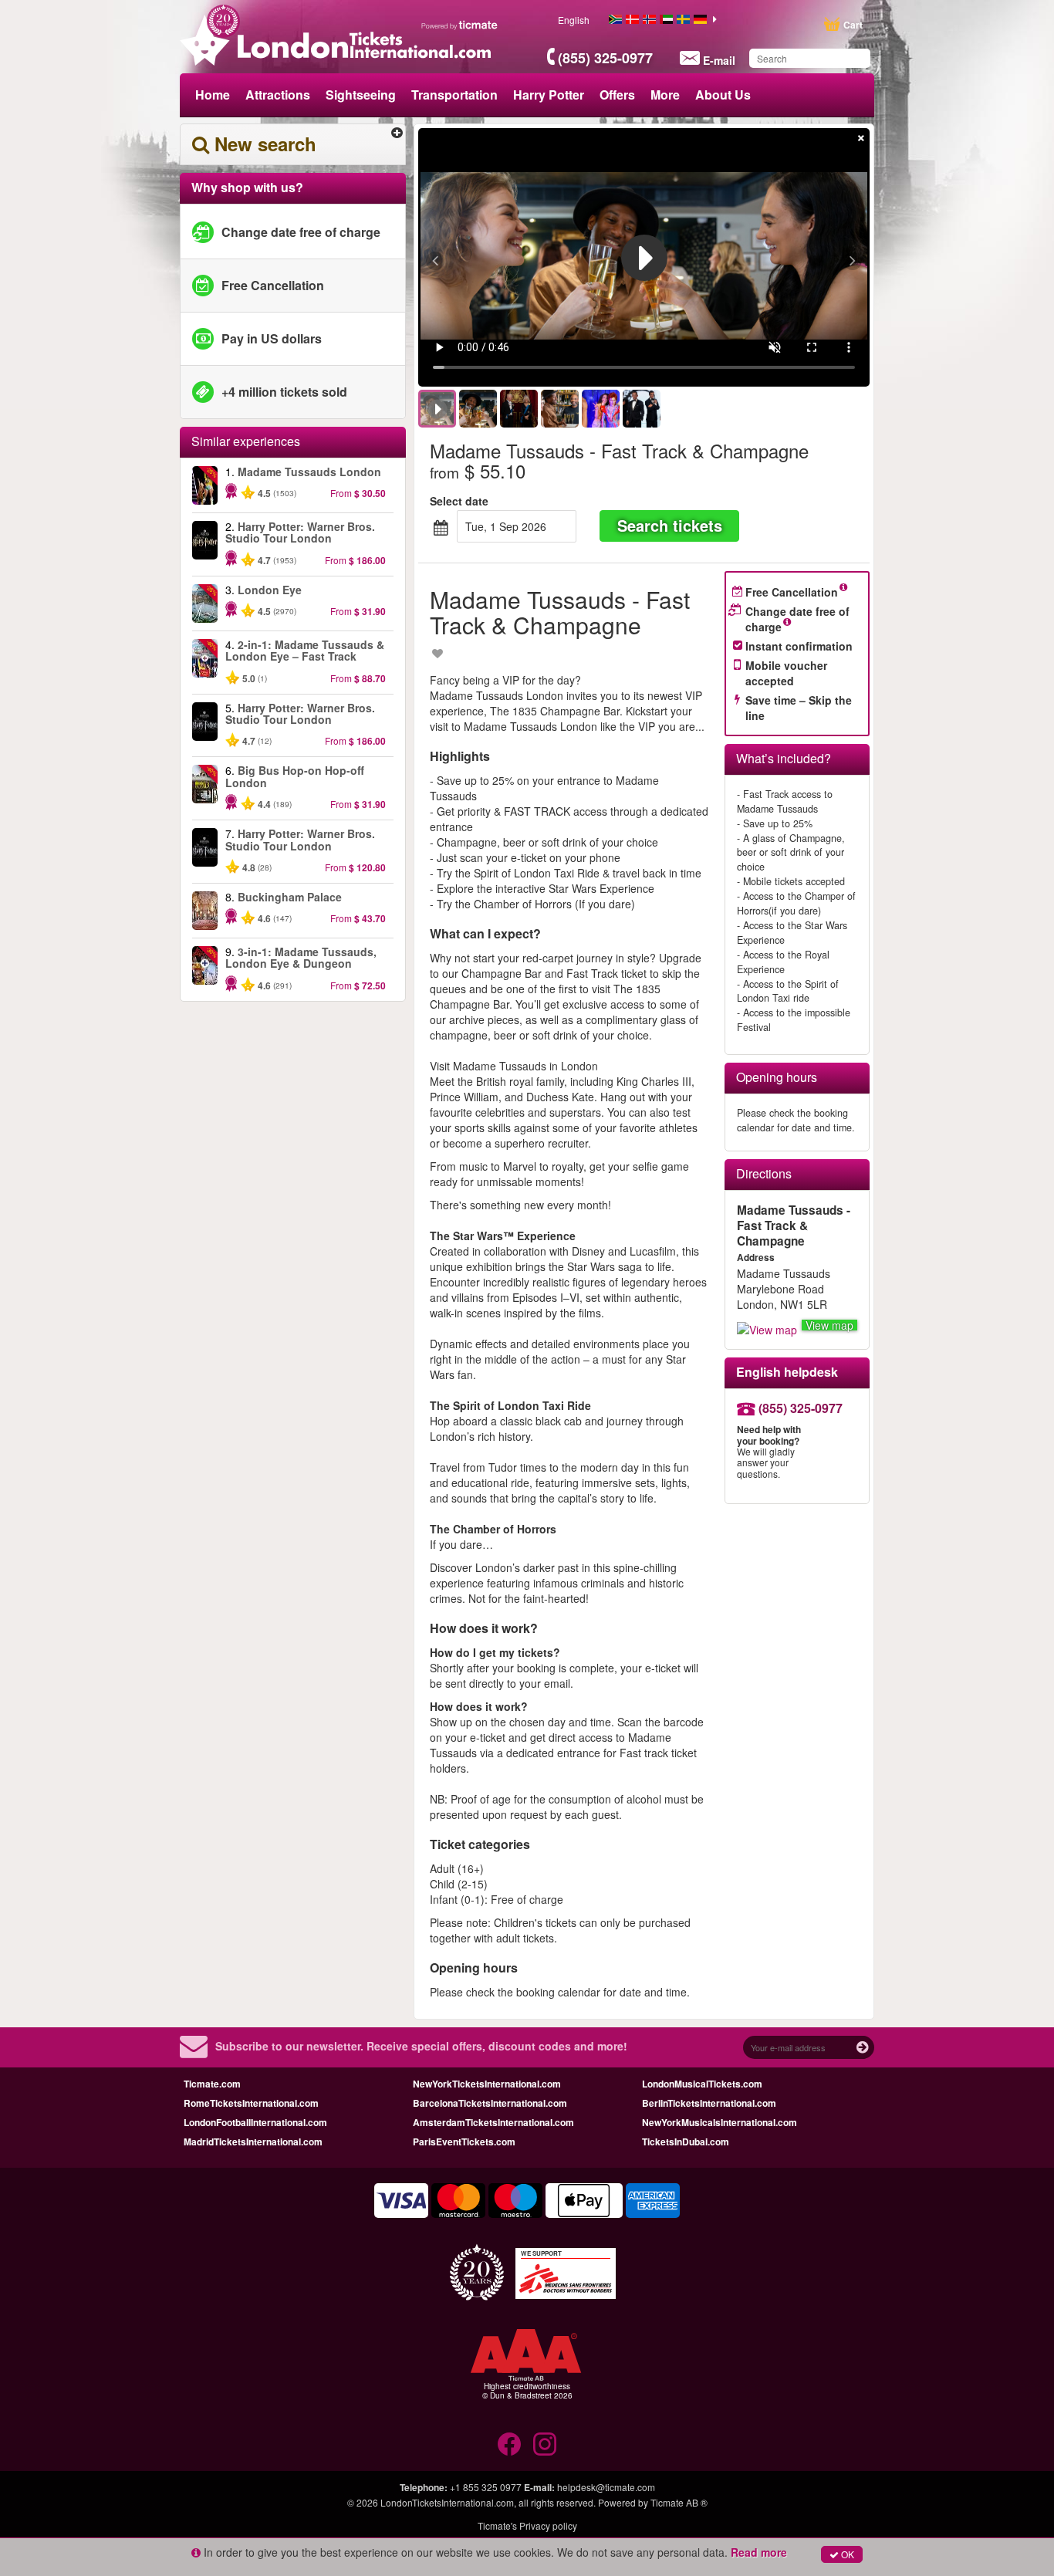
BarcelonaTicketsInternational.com (490, 2103)
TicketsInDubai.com (686, 2142)
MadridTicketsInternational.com (253, 2142)
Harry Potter (549, 95)
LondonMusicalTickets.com (702, 2084)
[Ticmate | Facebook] (509, 2444)
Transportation (454, 95)
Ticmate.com (212, 2084)
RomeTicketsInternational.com (251, 2103)
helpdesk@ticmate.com (606, 2487)
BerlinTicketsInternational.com (709, 2103)
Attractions (278, 95)
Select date (459, 501)
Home (213, 95)
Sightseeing (361, 95)
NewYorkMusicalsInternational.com (720, 2122)
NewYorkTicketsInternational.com (487, 2084)
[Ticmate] (460, 25)
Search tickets (670, 525)
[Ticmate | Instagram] (545, 2444)
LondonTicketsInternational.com (447, 2502)
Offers (617, 95)
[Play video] (644, 258)
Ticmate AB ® (679, 2502)
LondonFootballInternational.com (255, 2122)
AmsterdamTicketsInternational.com (493, 2122)
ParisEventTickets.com (464, 2142)
